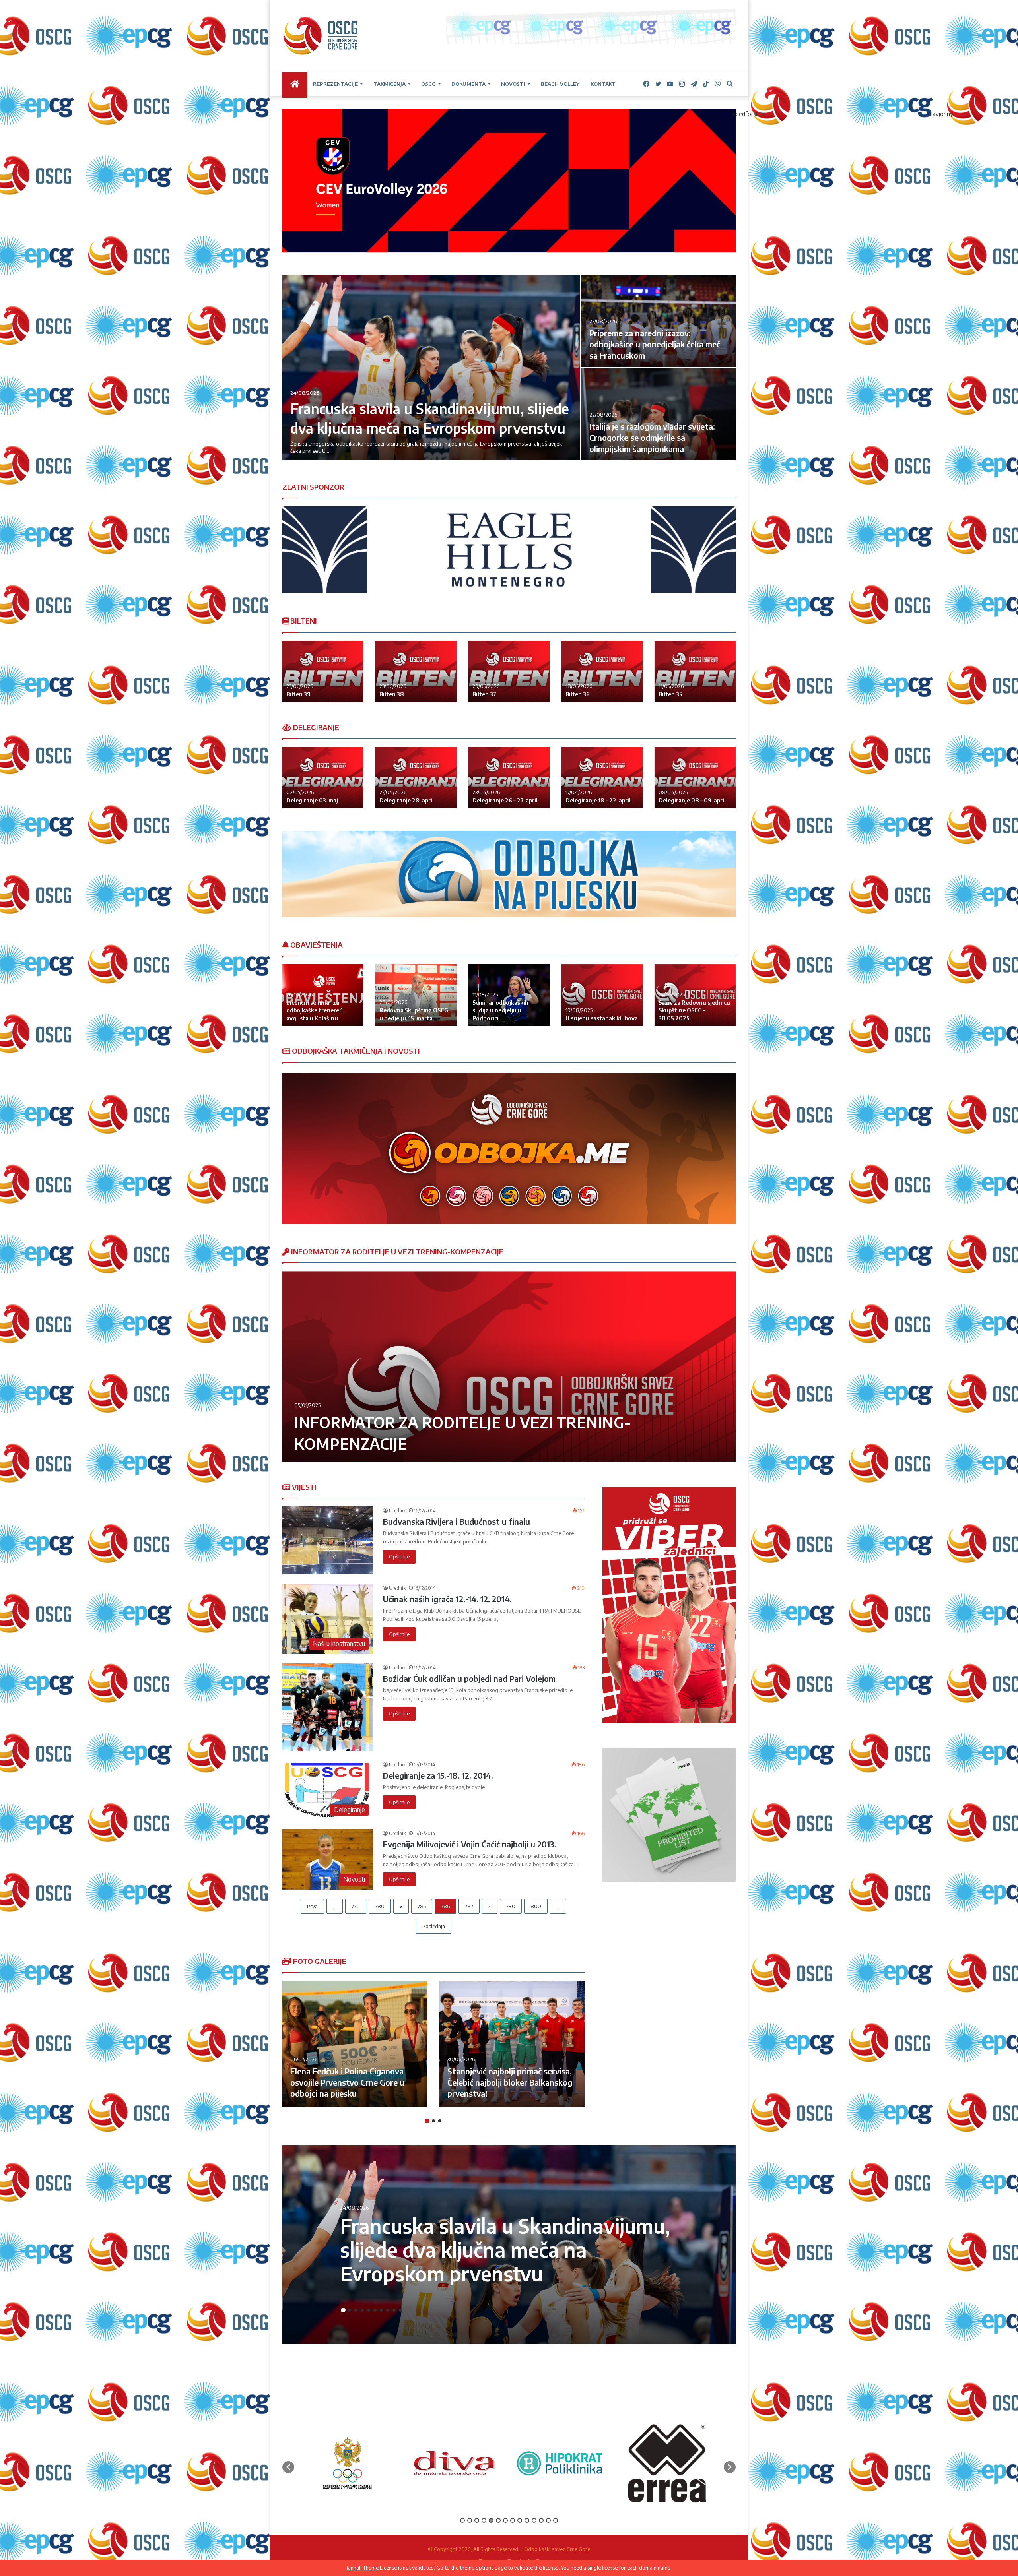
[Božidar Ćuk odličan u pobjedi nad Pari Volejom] (328, 1707)
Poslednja (434, 1926)
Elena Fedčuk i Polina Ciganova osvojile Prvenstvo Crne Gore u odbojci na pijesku (347, 2082)
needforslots (749, 114)
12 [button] (541, 2520)
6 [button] (375, 2310)
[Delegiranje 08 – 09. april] (695, 778)
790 (511, 1906)
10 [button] (400, 2310)
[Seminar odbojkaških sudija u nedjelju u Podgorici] (509, 995)
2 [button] (433, 2121)
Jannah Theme (363, 2568)
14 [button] (556, 2520)
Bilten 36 (578, 694)
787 (469, 1906)
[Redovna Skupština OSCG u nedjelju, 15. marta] (416, 995)
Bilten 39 (298, 694)
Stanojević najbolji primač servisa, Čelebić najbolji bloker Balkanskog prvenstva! (510, 2082)
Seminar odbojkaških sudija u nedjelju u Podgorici (500, 1010)
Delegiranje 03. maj (312, 800)
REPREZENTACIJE (335, 84)
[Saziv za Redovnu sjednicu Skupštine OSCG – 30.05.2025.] (695, 995)
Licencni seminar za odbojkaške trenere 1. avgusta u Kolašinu (315, 1010)
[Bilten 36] (602, 672)
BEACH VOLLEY (560, 84)
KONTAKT (603, 84)
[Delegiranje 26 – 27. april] (509, 778)
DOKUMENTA (468, 84)
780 (380, 1906)
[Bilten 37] (509, 672)
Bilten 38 (392, 694)
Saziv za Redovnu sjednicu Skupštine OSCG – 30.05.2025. (694, 1010)
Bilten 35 (670, 694)
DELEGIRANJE (315, 727)
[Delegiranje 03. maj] (323, 778)
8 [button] (388, 2310)
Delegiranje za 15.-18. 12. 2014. (438, 1775)
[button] (288, 2467)
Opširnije (399, 1556)
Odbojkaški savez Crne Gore (557, 2549)
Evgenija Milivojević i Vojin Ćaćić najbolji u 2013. (470, 1844)
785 (422, 1906)
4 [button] (362, 2310)
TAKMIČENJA (390, 84)
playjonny (941, 114)
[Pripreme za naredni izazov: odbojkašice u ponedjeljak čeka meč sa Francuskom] (659, 321)
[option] (509, 368)
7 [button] (381, 2310)
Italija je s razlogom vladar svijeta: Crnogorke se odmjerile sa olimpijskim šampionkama (652, 437)
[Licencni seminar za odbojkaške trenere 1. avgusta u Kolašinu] (323, 995)
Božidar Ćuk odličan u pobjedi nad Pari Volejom (469, 1678)
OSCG (428, 84)
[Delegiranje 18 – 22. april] (602, 778)
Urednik (397, 1511)
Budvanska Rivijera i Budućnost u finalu (457, 1521)
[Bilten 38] (416, 672)
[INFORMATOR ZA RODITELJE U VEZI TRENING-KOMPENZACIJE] (509, 1367)
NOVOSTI (513, 84)
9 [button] (394, 2310)
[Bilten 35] (695, 672)
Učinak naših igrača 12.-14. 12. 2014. (447, 1599)
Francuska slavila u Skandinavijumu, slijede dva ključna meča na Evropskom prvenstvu (505, 2249)
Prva (312, 1906)
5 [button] (369, 2310)
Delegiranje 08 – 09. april (692, 800)
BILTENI (303, 621)
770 (356, 1906)
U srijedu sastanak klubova (602, 1018)
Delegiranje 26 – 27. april (505, 800)
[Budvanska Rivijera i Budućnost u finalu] (328, 1540)
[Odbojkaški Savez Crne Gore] (321, 36)
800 (536, 1906)
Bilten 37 (484, 694)
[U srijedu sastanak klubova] (602, 995)
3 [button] (440, 2121)
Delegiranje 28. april (407, 800)
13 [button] (548, 2520)
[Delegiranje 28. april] (416, 778)
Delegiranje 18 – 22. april (598, 800)
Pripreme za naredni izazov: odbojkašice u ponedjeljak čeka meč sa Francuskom (655, 344)
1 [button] (427, 2121)
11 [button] (534, 2520)
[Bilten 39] (323, 672)
